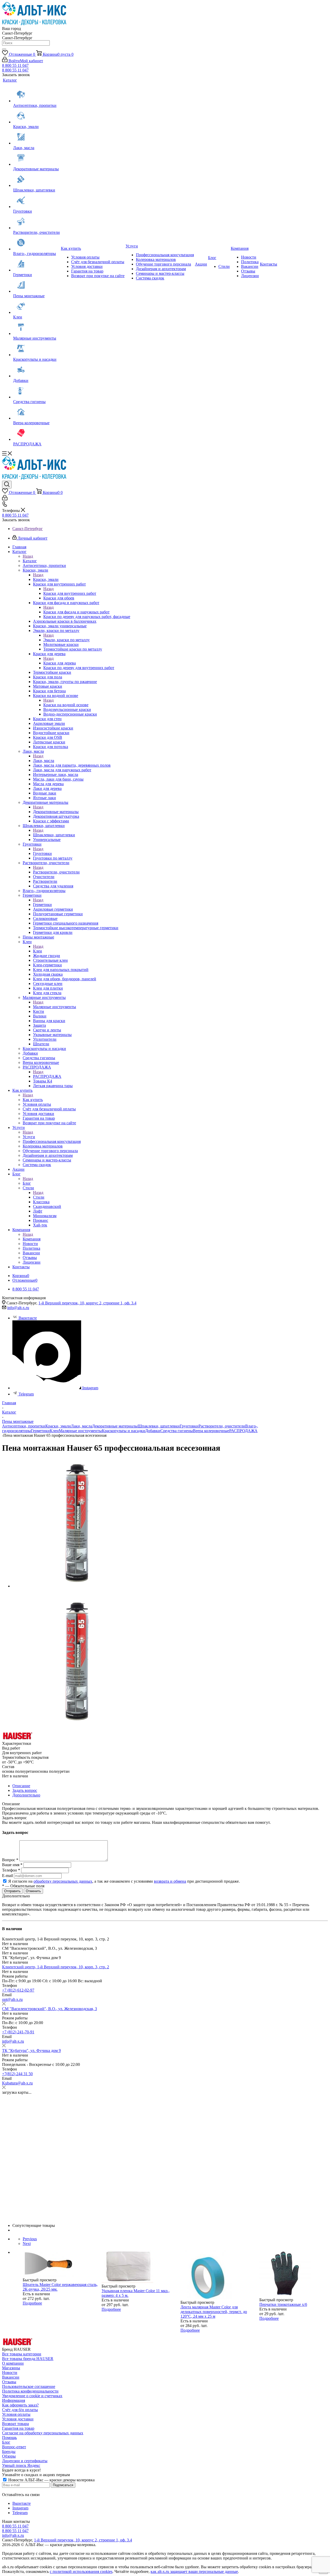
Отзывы (9, 2382)
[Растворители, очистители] (36, 222)
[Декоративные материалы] (36, 158)
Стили (39, 1197)
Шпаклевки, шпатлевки (54, 835)
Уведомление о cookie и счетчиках (32, 2396)
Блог (27, 1183)
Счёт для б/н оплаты (20, 2410)
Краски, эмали (46, 579)
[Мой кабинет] (5, 499)
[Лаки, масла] (36, 137)
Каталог (30, 561)
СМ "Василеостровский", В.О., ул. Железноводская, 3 (49, 2009)
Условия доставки (18, 2419)
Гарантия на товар (18, 2428)
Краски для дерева (60, 663)
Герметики (42, 905)
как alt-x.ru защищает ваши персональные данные (194, 2571)
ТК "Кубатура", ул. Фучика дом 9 (31, 2051)
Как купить (33, 1100)
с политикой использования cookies (81, 2571)
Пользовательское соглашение (29, 2386)
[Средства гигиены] (36, 391)
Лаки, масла (44, 761)
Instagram (90, 1388)
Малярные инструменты (55, 1007)
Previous (30, 2239)
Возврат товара (15, 2424)
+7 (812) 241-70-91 (18, 2032)
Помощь (9, 2438)
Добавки (153, 1431)
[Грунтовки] (36, 201)
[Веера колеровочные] (36, 412)
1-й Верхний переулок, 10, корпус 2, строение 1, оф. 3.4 (87, 1303)
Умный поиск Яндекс (21, 2465)
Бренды (9, 2451)
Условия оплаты (16, 2414)
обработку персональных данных (63, 1881)
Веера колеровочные (211, 1431)
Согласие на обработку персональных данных (43, 2433)
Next (27, 2244)
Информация (14, 2400)
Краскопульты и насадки (123, 1431)
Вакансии (11, 2377)
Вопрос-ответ (14, 2447)
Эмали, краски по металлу (67, 640)
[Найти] (4, 49)
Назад (28, 556)
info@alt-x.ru (18, 1308)
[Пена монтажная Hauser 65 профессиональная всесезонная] (77, 1586)
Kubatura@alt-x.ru (17, 2083)
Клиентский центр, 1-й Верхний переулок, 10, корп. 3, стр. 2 (56, 1967)
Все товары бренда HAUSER (28, 2359)
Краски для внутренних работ (70, 593)
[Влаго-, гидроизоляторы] (36, 243)
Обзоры (9, 2456)
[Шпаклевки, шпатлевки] (36, 180)
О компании (13, 2363)
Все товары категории (22, 2354)
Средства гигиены (177, 1431)
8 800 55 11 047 (15, 65)
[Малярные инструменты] (36, 328)
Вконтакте (28, 1318)
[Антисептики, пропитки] (36, 95)
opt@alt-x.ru (12, 1999)
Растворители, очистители (56, 872)
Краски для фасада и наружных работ (76, 612)
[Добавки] (36, 370)
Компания (32, 1239)
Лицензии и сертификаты (25, 2461)
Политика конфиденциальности (30, 2391)
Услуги (29, 1137)
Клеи (38, 951)
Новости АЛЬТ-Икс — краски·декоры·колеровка (51, 2480)
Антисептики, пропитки (24, 1426)
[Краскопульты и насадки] (36, 349)
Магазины (11, 2368)
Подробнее (32, 2303)
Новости (10, 2373)
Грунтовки (42, 853)
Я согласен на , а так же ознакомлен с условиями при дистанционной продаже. (124, 1881)
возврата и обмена (170, 1881)
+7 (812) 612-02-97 (18, 1990)
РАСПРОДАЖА (47, 1076)
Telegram (26, 1394)
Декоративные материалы (56, 812)
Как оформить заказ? (20, 2405)
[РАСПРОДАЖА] (36, 434)
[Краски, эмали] (36, 116)
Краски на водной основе (66, 705)
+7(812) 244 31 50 (17, 2074)
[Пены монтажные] (36, 285)
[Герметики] (36, 264)
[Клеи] (36, 307)
